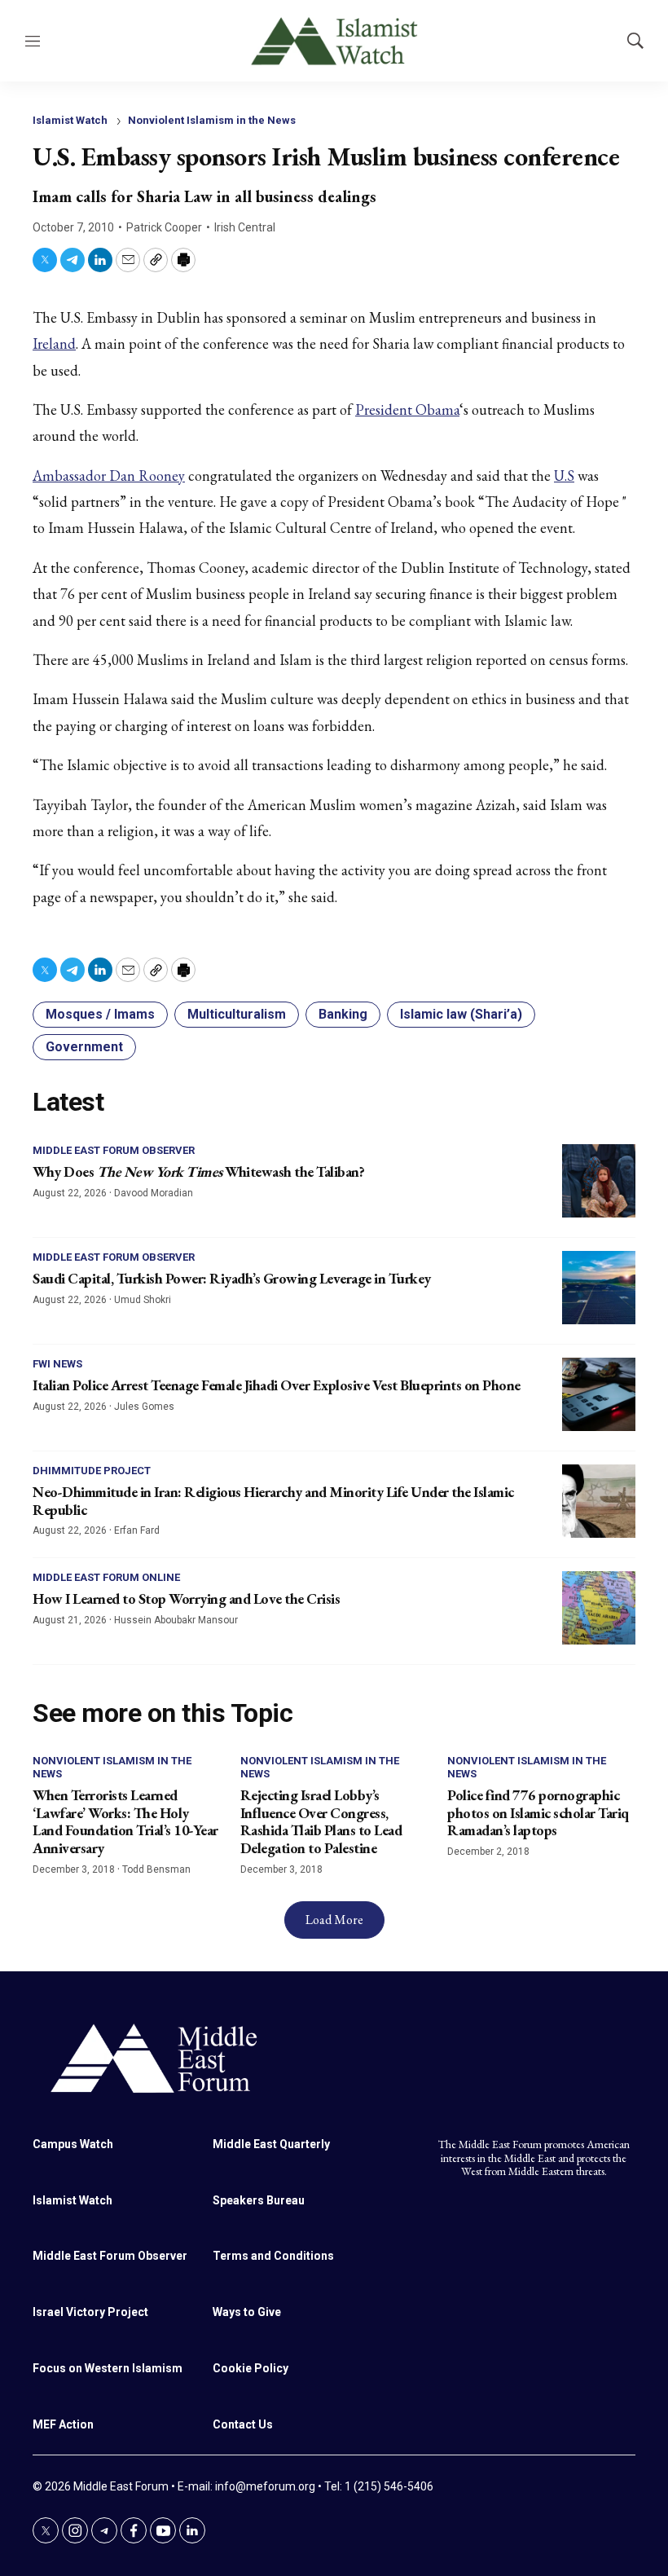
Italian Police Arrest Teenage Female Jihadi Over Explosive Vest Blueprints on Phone (277, 1385)
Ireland (54, 343)
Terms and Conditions (273, 2256)
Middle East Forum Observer (114, 1150)
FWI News (57, 1364)
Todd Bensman (156, 1869)
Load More (334, 1920)
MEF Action (63, 2424)
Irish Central (245, 227)
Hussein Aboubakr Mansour (176, 1620)
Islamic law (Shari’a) (461, 1014)
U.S (564, 476)
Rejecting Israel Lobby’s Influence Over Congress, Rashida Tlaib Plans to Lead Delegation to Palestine (321, 1821)
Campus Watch (73, 2144)
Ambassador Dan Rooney (109, 476)
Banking (343, 1014)
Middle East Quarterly (271, 2144)
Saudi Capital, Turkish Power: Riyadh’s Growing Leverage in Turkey (232, 1278)
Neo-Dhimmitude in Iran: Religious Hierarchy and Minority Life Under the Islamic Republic (273, 1501)
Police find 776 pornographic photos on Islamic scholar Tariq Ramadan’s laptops (538, 1812)
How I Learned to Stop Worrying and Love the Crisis (186, 1598)
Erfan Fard (137, 1530)
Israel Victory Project (90, 2312)
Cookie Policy (250, 2368)
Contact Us (243, 2424)
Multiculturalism (237, 1014)
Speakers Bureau (259, 2200)
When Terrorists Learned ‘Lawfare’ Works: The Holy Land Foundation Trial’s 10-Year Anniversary (125, 1821)
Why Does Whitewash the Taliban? (198, 1171)
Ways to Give (247, 2312)
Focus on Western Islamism (108, 2368)
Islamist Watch (70, 120)
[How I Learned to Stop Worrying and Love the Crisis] (599, 1608)
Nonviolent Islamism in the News (212, 120)
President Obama (407, 410)
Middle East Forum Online (106, 1577)
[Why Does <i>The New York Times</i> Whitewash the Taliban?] (599, 1181)
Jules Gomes (144, 1407)
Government (84, 1047)
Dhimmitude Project (92, 1471)
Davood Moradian (154, 1193)
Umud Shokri (143, 1300)
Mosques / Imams (100, 1014)
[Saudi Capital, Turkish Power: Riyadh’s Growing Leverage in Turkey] (599, 1288)
